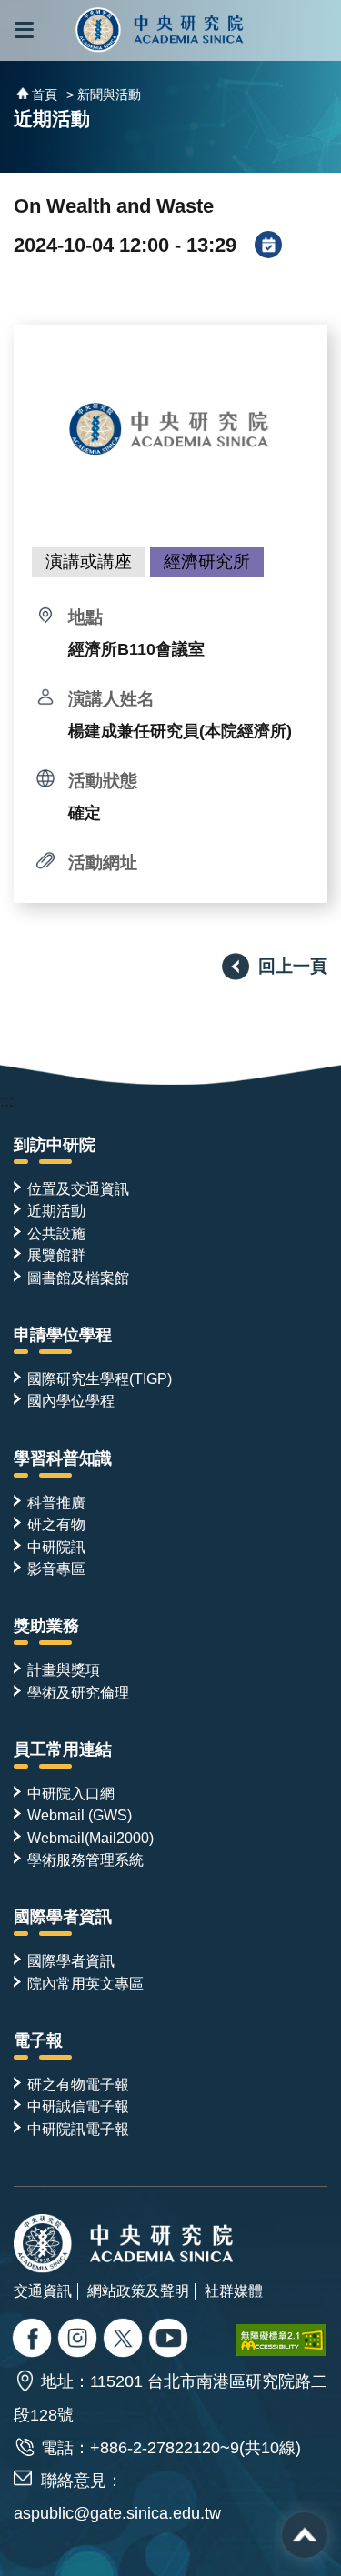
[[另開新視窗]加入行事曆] (268, 246)
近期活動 (56, 1210)
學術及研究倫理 (78, 1692)
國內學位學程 (71, 1400)
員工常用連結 (63, 1749)
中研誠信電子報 (78, 2106)
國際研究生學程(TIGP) (100, 1378)
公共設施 (56, 1233)
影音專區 (56, 1569)
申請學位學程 (63, 1335)
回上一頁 (293, 966)
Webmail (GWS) (80, 1815)
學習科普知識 (63, 1458)
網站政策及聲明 (138, 2290)
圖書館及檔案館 (78, 1278)
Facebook (34, 2340)
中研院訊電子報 (78, 2129)
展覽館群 (56, 1255)
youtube (170, 2340)
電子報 (38, 2040)
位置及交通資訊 (78, 1188)
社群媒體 (234, 2290)
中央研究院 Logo (160, 30)
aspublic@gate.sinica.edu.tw (117, 2513)
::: (7, 1101)
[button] (24, 30)
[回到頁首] (305, 2535)
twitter (80, 2340)
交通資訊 (43, 2290)
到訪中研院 (55, 1145)
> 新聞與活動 (104, 95)
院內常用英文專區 (85, 1983)
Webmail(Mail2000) (90, 1838)
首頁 (45, 95)
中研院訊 (56, 1547)
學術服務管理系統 (85, 1859)
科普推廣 (56, 1502)
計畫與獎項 (64, 1669)
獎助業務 (46, 1626)
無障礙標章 (282, 2340)
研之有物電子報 (78, 2084)
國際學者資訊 (63, 1917)
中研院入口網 (71, 1793)
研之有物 (56, 1524)
